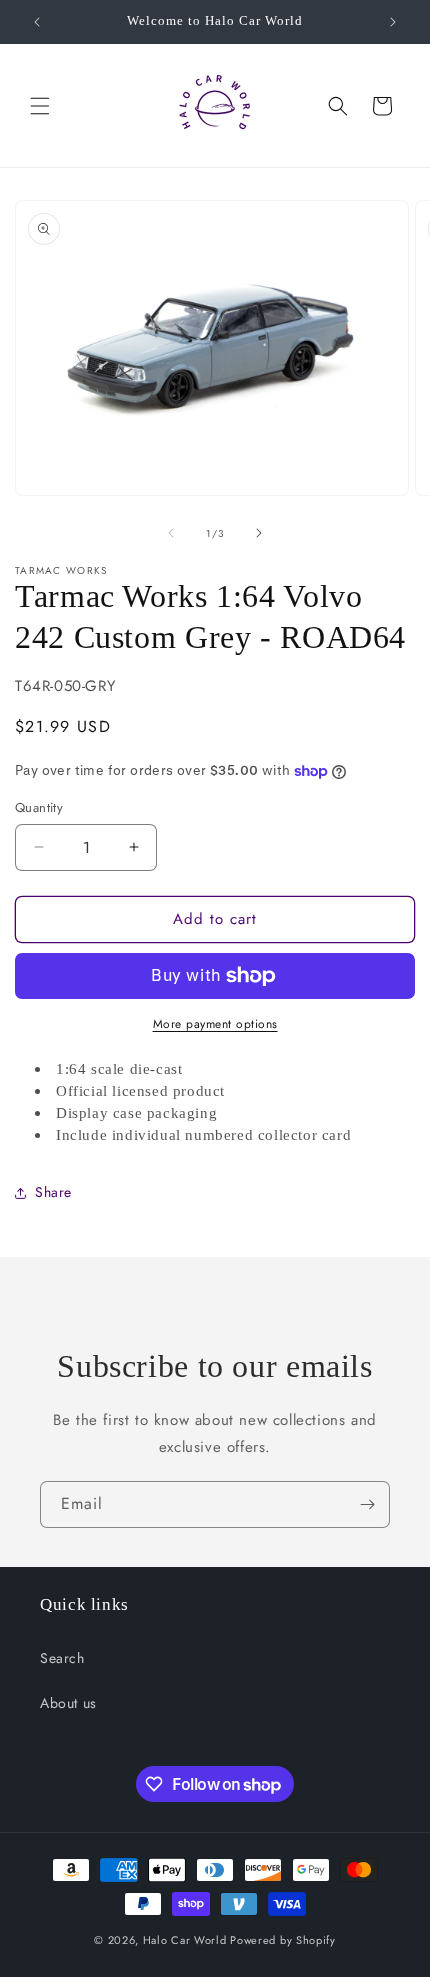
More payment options (215, 1024)
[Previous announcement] (37, 22)
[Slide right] (259, 533)
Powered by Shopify (283, 1940)
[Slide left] (171, 533)
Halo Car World (185, 1940)
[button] (40, 106)
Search (62, 1658)
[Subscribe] (367, 1504)
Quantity (39, 807)
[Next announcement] (393, 22)
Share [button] (53, 1192)
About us (68, 1703)
